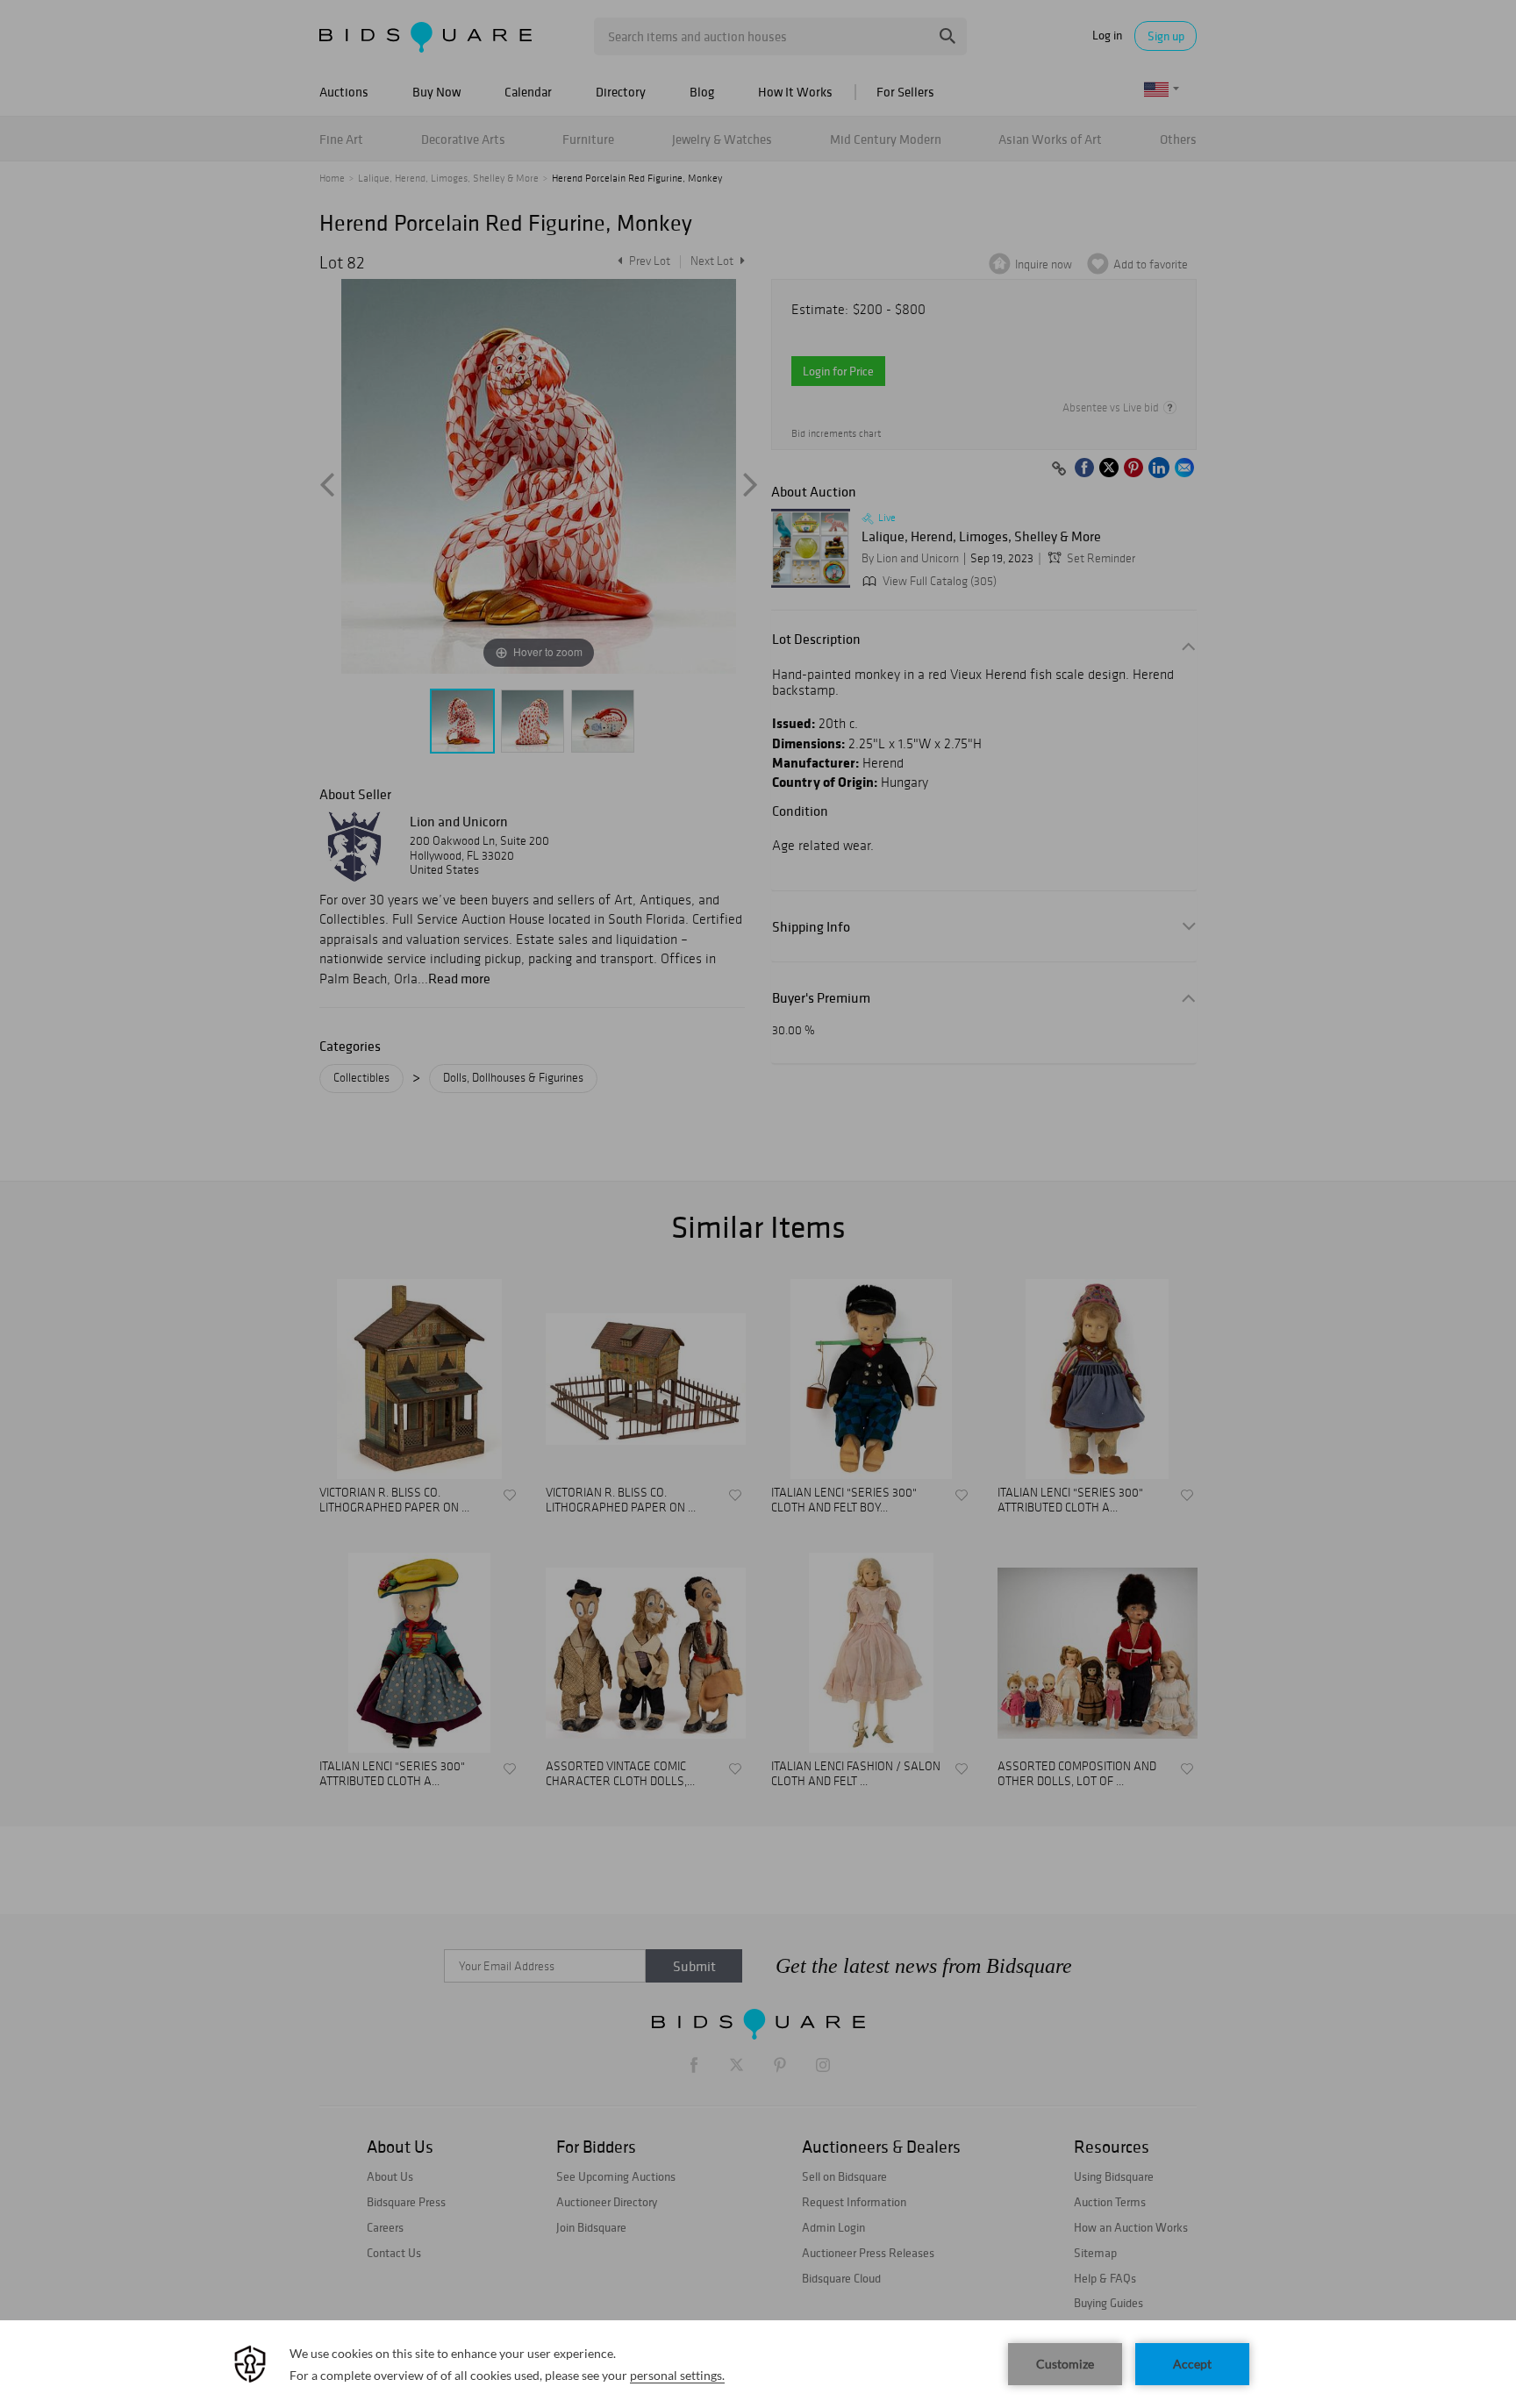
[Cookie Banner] (758, 2364)
